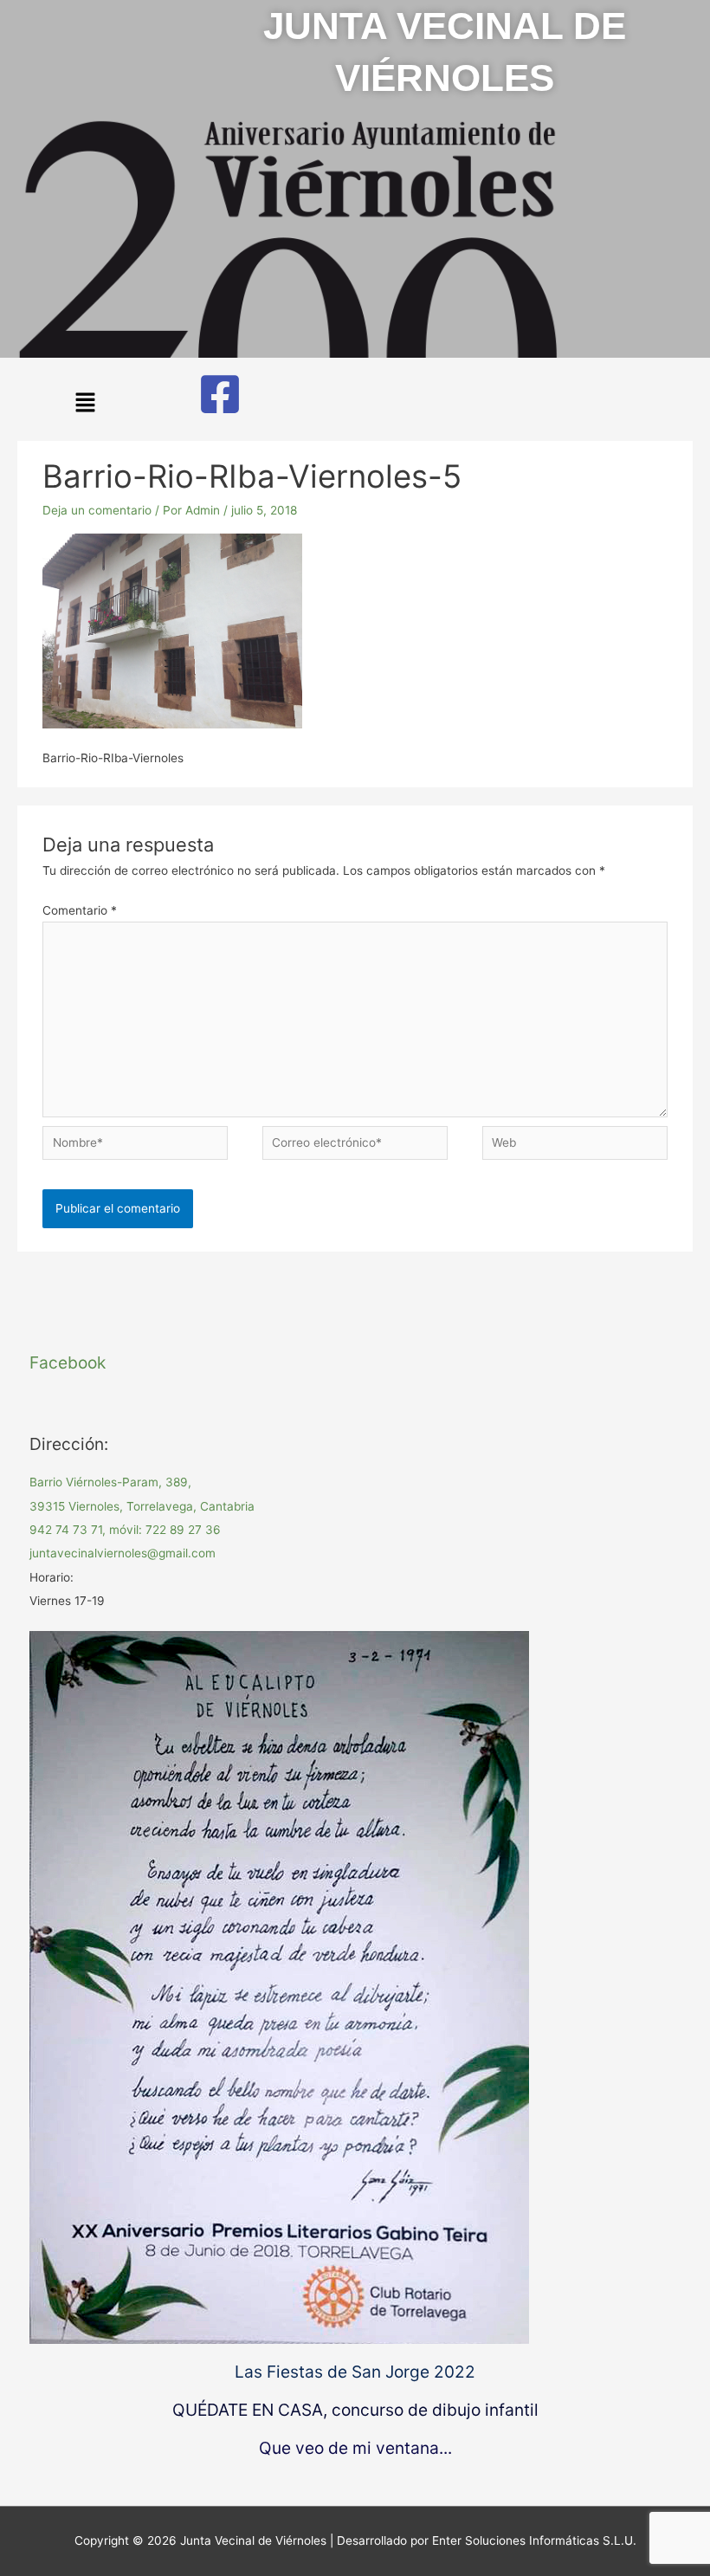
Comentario (80, 910)
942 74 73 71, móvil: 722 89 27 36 (125, 1530)
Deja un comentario (97, 510)
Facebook (68, 1362)
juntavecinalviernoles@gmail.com (123, 1553)
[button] (85, 404)
